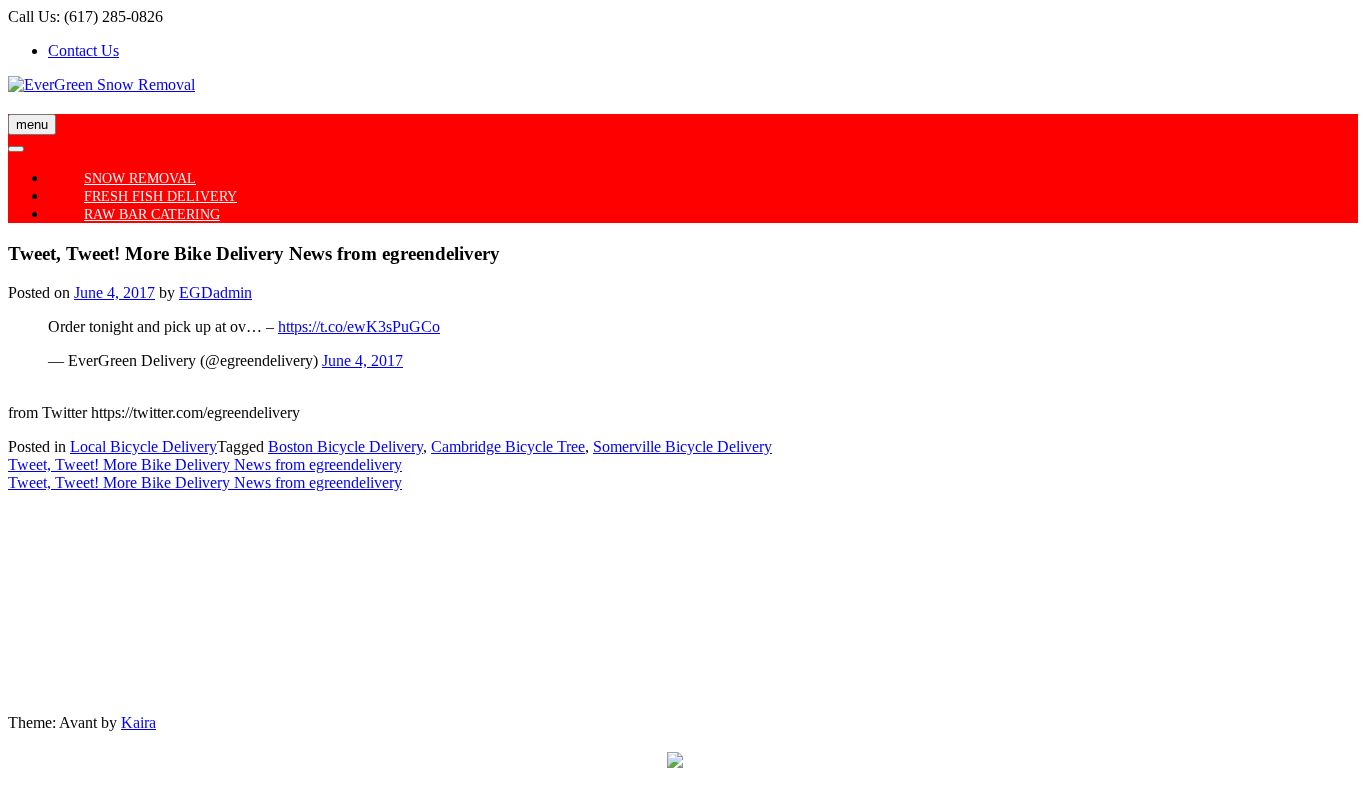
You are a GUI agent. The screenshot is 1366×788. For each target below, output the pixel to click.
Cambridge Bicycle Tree (508, 446)
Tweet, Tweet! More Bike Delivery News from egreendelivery (205, 464)
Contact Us (83, 50)
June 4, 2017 (362, 360)
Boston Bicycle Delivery (345, 446)
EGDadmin (215, 292)
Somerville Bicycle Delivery (682, 446)
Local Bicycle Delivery (143, 446)
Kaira (138, 722)
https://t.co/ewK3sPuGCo (359, 326)
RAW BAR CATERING (152, 214)
